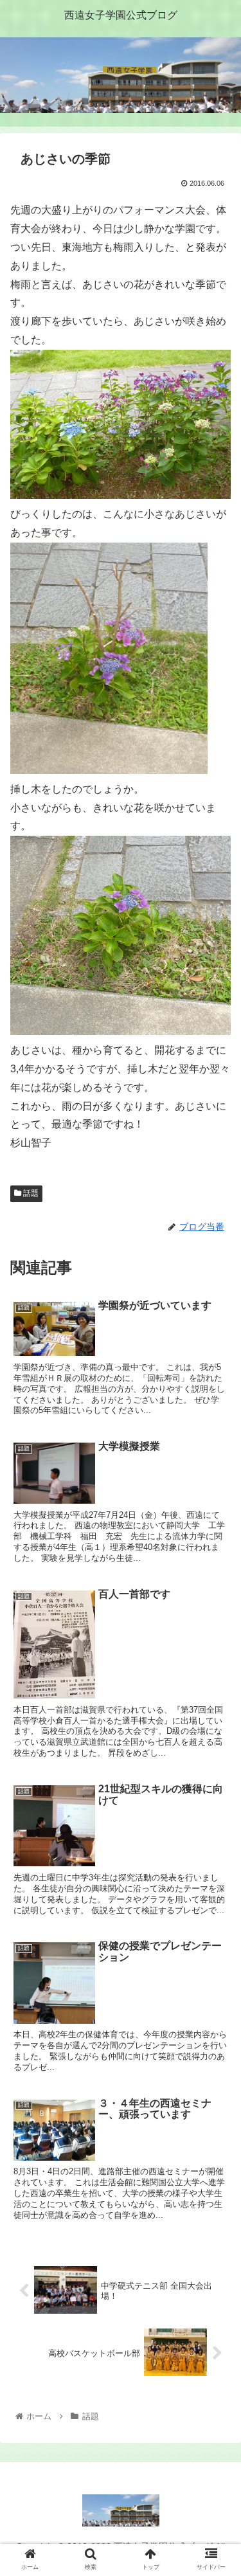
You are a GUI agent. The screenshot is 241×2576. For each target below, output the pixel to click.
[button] (216, 1629)
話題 (30, 1193)
